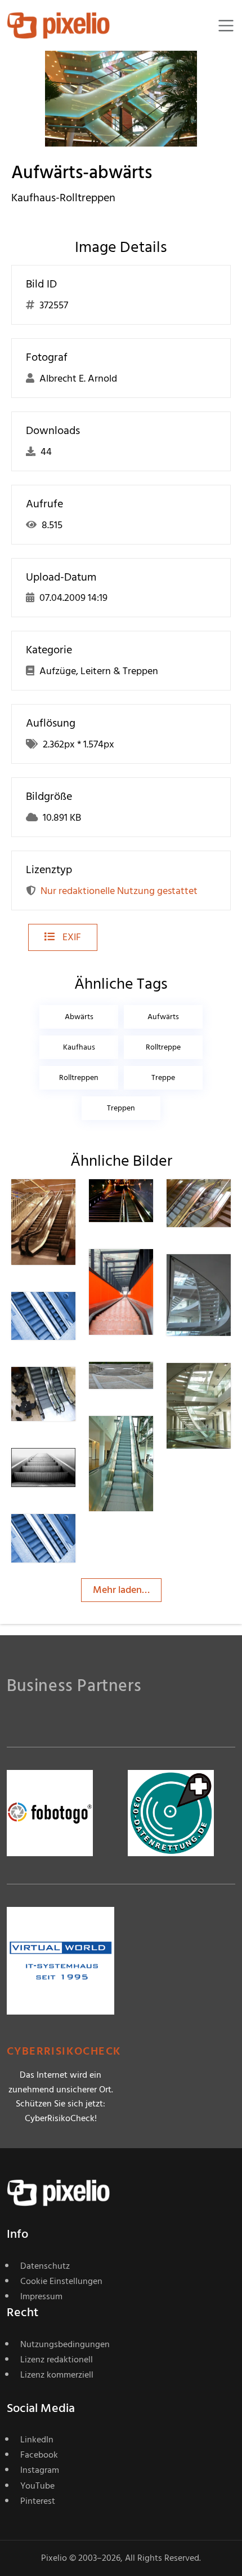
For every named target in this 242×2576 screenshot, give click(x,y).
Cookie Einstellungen (61, 2281)
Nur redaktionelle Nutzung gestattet (119, 891)
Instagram (40, 2470)
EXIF (71, 937)
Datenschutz (45, 2266)
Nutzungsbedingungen (65, 2344)
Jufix (217, 1277)
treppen (121, 1108)
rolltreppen (79, 1077)
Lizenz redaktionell (57, 2360)
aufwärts (163, 1017)
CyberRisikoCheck (64, 2051)
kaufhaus (79, 1047)
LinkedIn (37, 2440)
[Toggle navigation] (226, 26)
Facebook (39, 2455)
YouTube (37, 2486)
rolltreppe (163, 1047)
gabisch (146, 1439)
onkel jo (139, 1276)
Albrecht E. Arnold (66, 1541)
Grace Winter (63, 1475)
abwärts (79, 1017)
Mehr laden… (121, 1590)
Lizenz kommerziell (57, 2375)
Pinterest (38, 2501)
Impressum (41, 2296)
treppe (163, 1077)
